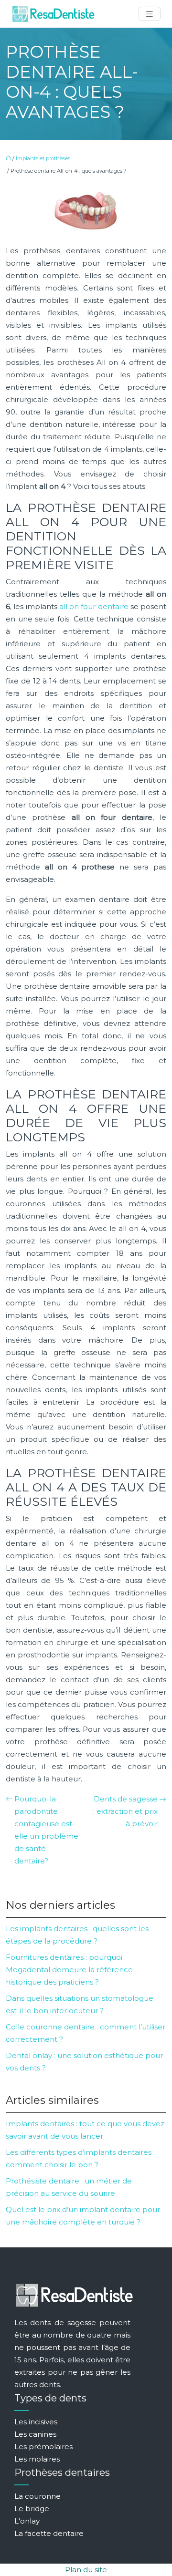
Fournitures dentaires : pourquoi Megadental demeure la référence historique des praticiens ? (69, 1970)
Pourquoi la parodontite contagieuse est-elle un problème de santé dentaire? (46, 1830)
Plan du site (86, 2570)
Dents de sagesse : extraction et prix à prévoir (125, 1811)
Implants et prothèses (43, 158)
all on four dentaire (94, 606)
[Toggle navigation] (150, 14)
